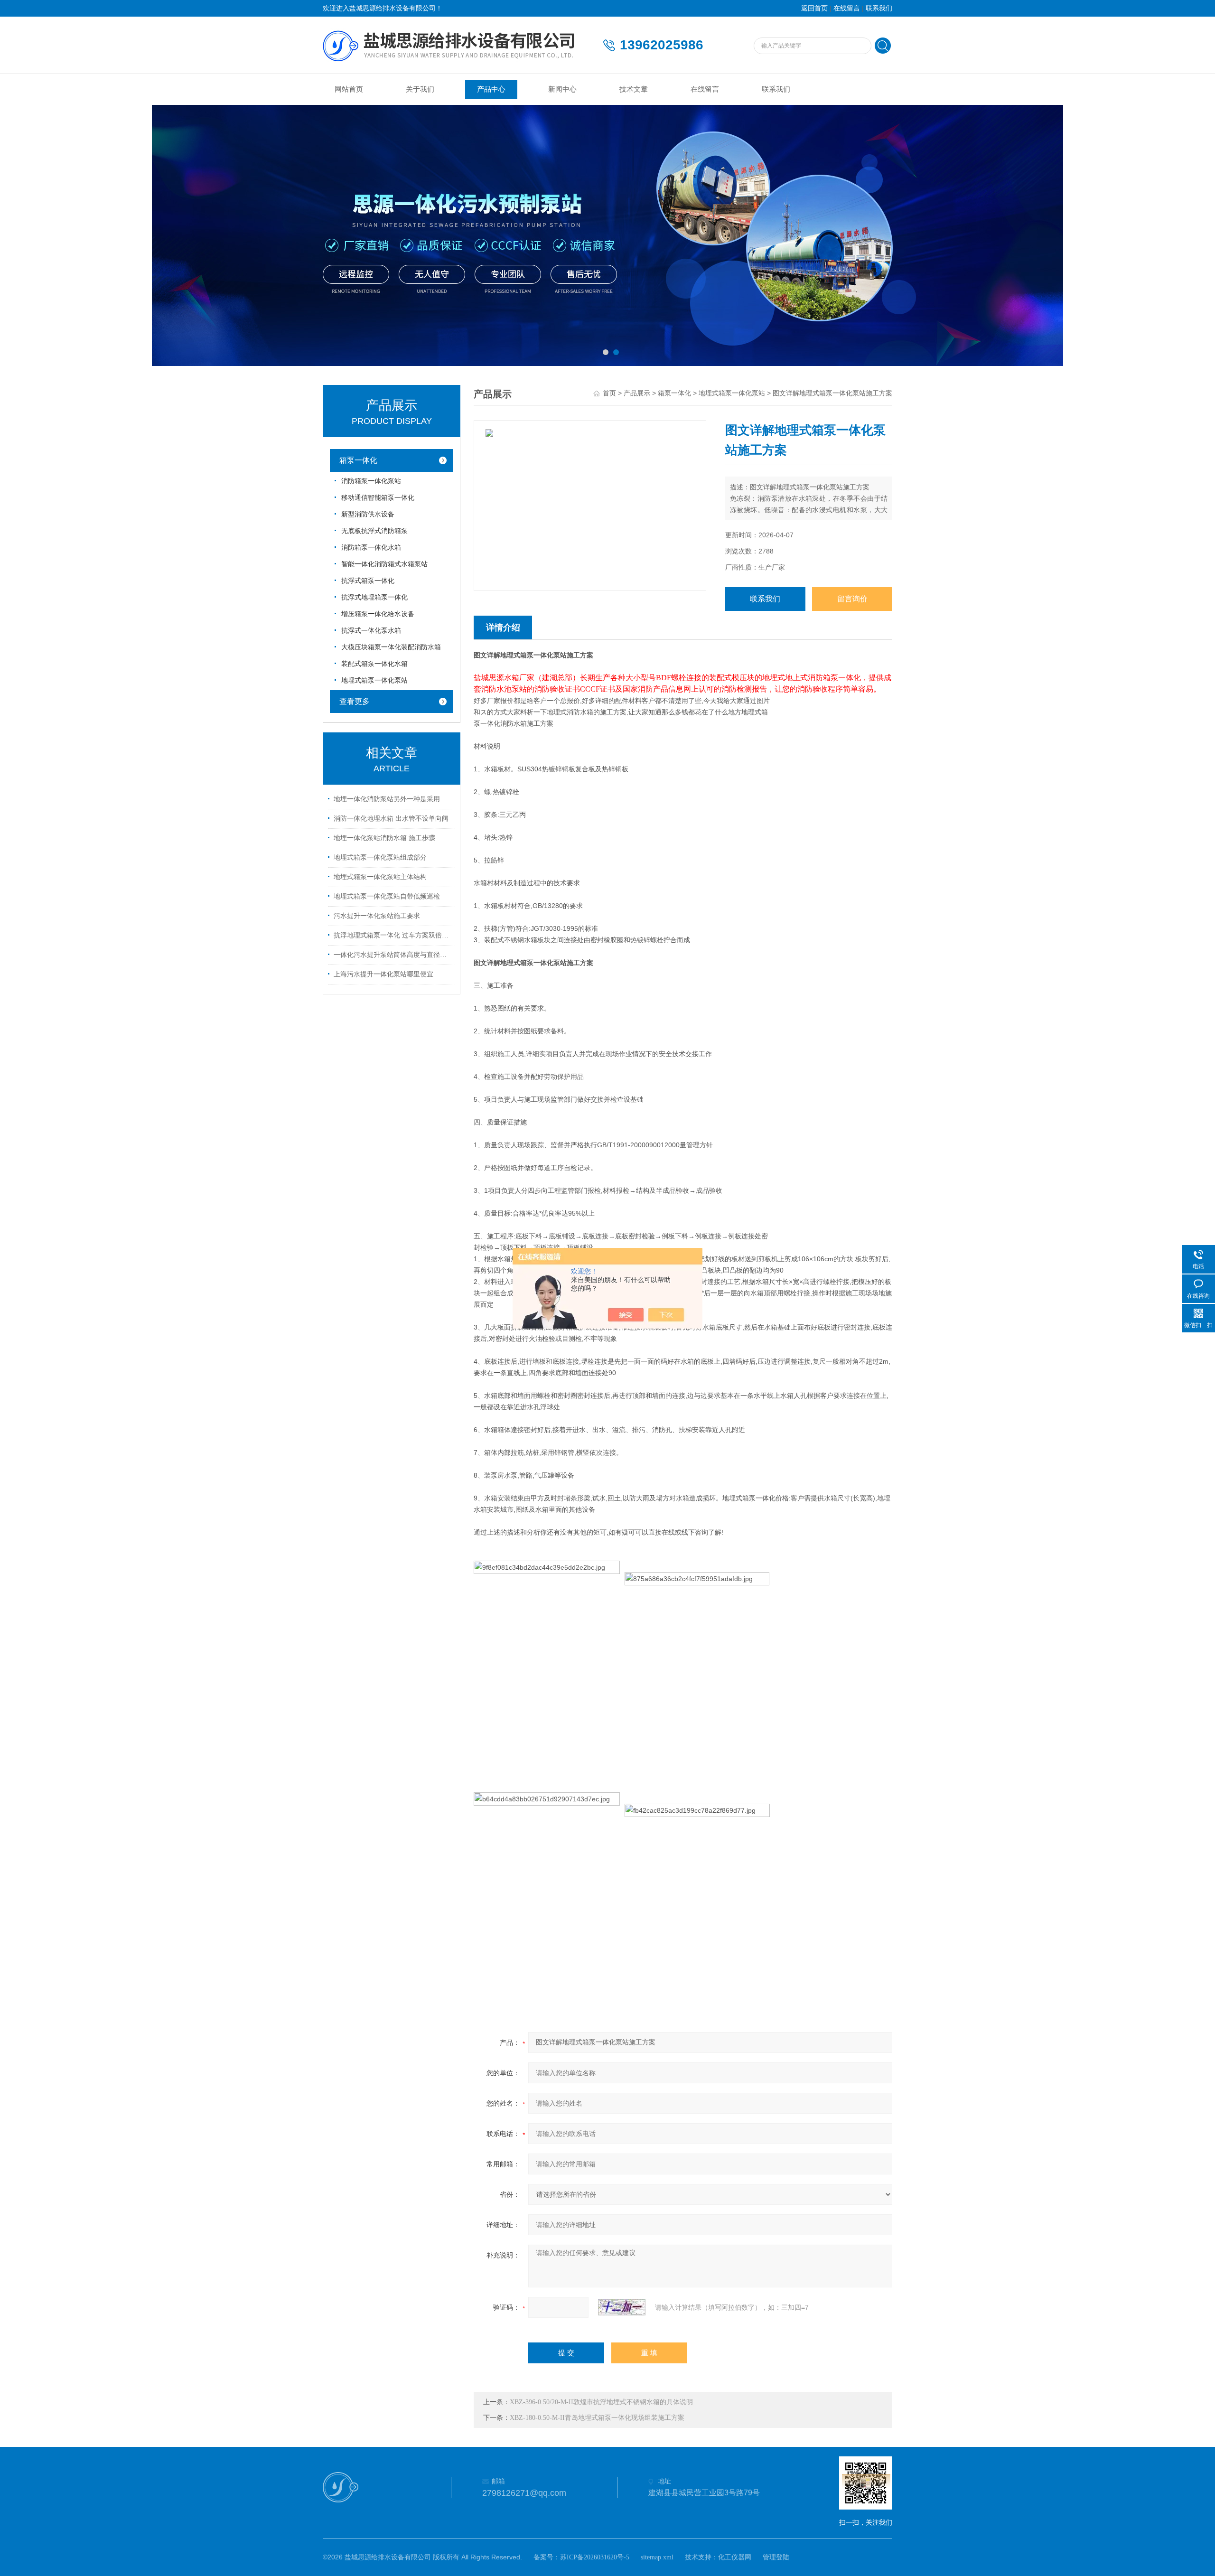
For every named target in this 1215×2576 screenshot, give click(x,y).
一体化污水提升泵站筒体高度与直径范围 (393, 955)
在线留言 (847, 8)
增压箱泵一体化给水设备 (378, 614)
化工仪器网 (735, 2557)
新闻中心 (562, 89)
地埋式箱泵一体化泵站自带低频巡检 (387, 896)
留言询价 (852, 599)
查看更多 (355, 701)
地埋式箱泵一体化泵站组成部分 (380, 857)
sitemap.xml (657, 2557)
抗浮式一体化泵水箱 (371, 631)
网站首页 (349, 89)
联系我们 (879, 8)
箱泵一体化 (358, 460)
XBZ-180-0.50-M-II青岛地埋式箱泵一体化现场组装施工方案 (597, 2418)
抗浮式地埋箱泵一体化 (374, 597)
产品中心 (491, 89)
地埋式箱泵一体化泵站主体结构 (380, 877)
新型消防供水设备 (368, 514)
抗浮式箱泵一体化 (368, 581)
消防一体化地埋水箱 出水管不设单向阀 (391, 819)
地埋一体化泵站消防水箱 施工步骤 (384, 838)
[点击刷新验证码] (622, 2307)
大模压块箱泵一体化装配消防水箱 (391, 647)
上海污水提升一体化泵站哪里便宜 (383, 974)
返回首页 (814, 8)
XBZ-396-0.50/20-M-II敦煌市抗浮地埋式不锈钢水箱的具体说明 (601, 2402)
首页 (609, 393)
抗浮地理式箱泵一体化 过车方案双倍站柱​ (393, 935)
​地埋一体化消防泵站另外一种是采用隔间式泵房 (393, 799)
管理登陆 (776, 2557)
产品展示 (637, 393)
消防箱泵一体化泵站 (371, 481)
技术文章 (634, 89)
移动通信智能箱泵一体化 (378, 498)
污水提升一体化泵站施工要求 (377, 916)
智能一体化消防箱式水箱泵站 (384, 564)
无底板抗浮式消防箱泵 (374, 531)
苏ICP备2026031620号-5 (595, 2557)
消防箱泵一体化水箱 (371, 548)
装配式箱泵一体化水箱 (374, 664)
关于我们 (420, 89)
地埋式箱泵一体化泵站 (374, 680)
